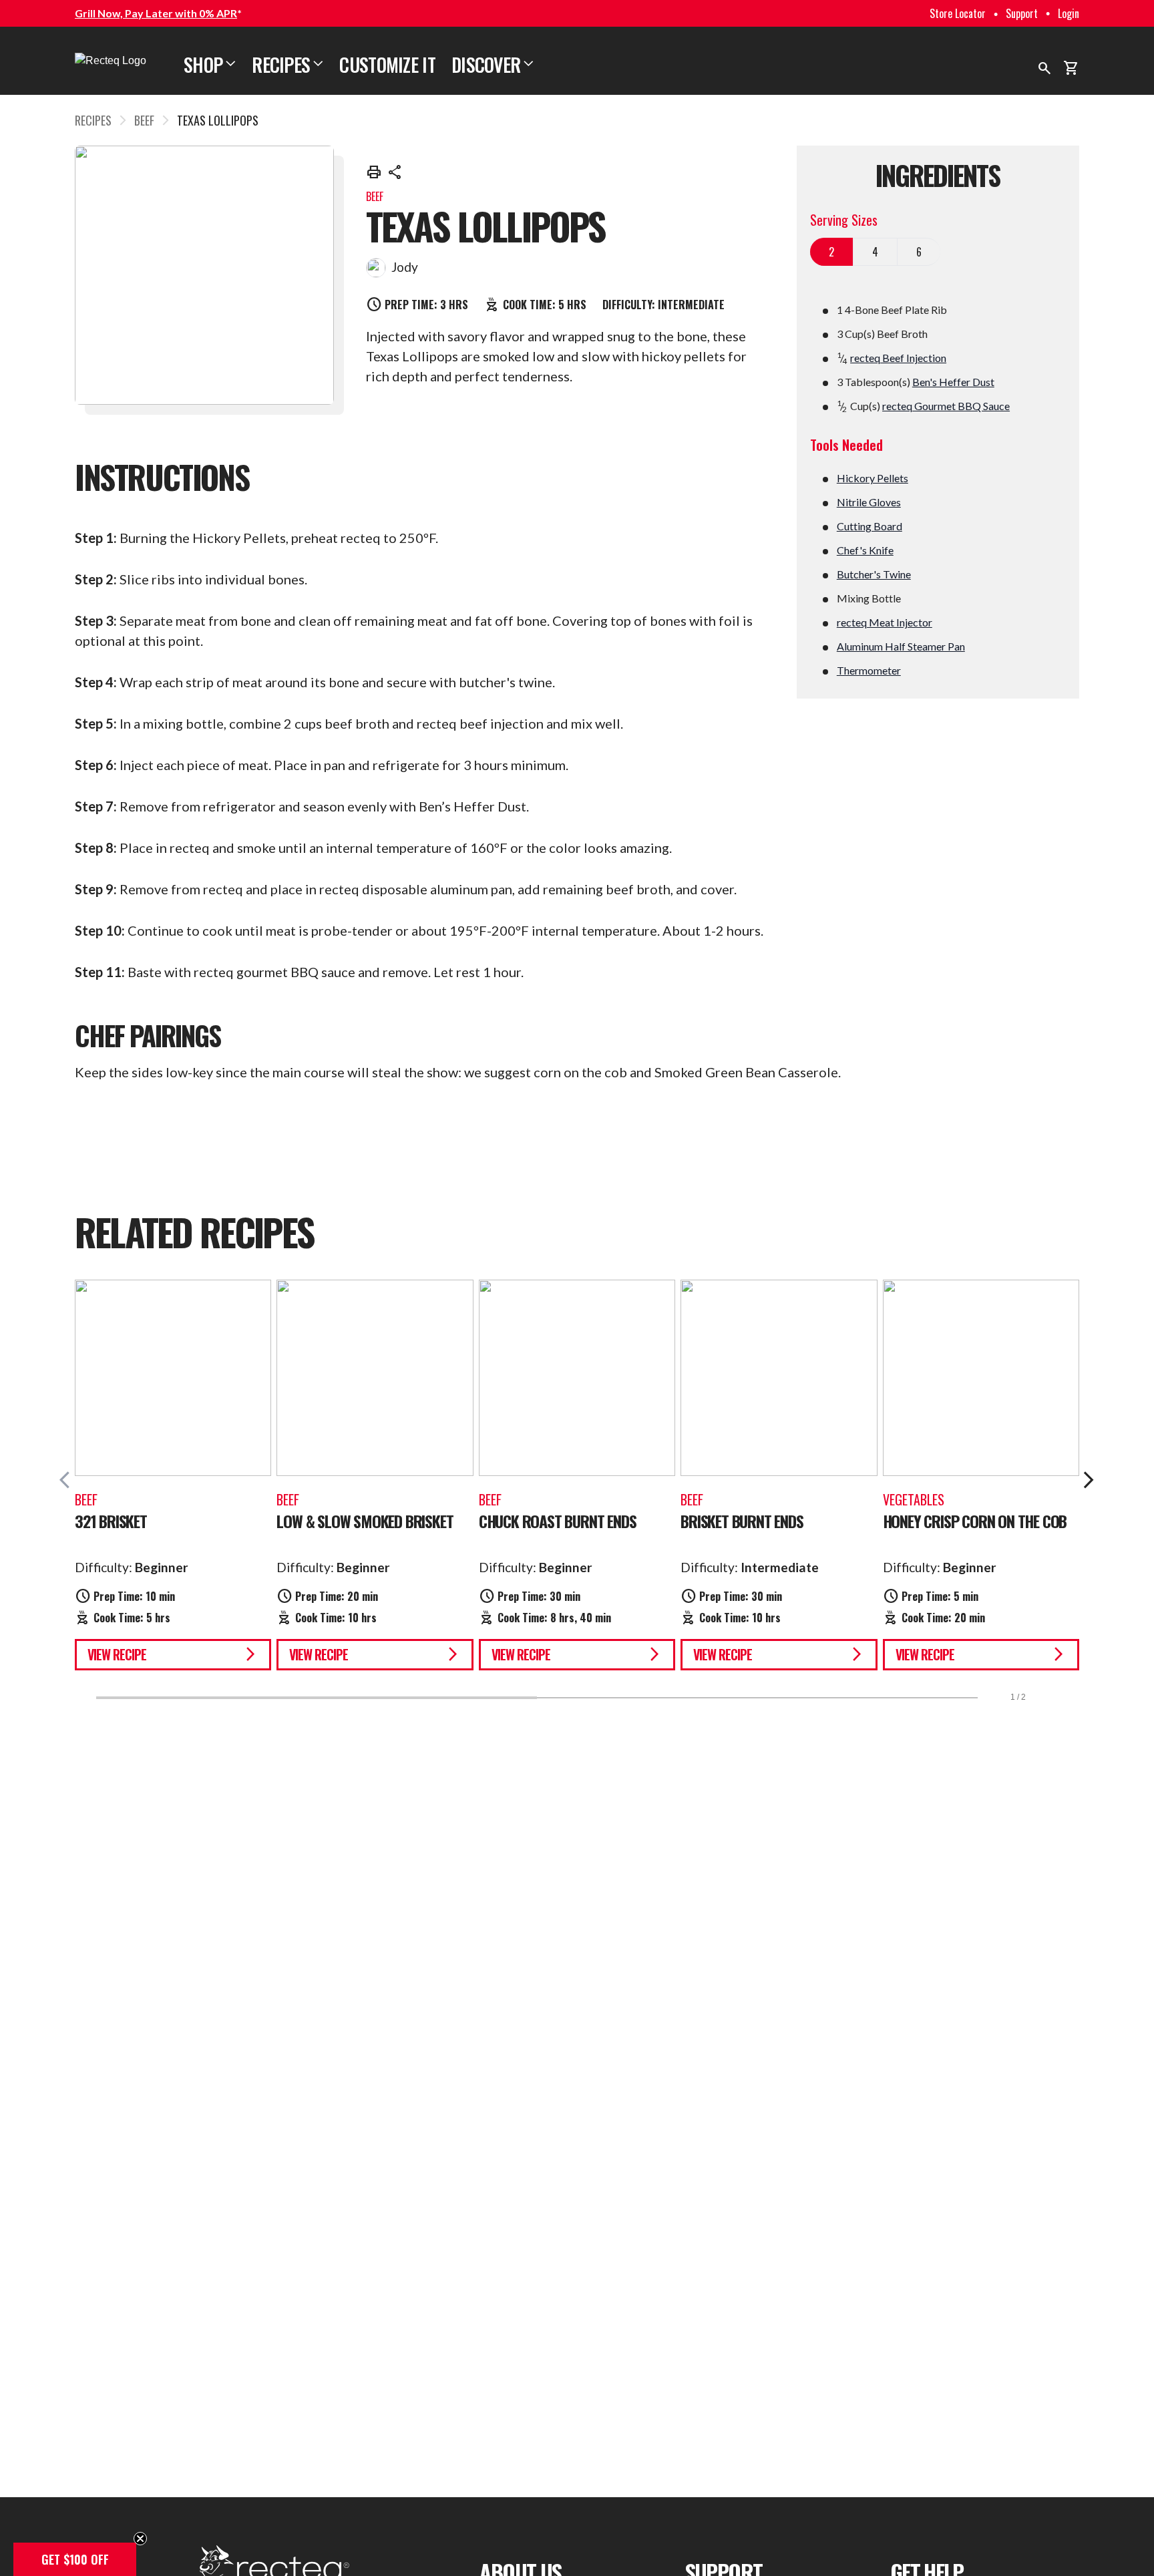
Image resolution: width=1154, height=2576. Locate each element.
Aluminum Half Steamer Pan (901, 646)
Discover (493, 64)
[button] (75, 2559)
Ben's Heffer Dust (953, 382)
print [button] (374, 172)
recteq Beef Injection (898, 358)
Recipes (287, 64)
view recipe (173, 1654)
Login (1069, 13)
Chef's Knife (865, 550)
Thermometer (869, 670)
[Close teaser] (140, 2539)
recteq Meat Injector (885, 622)
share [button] (395, 172)
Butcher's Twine (874, 574)
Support (1022, 13)
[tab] (832, 252)
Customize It (387, 64)
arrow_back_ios (69, 1480)
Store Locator (958, 13)
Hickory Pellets (873, 478)
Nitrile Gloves (869, 502)
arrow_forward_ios (1089, 1480)
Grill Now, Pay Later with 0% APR (156, 13)
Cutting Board (870, 526)
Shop (210, 64)
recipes (93, 120)
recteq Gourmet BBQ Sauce (946, 406)
